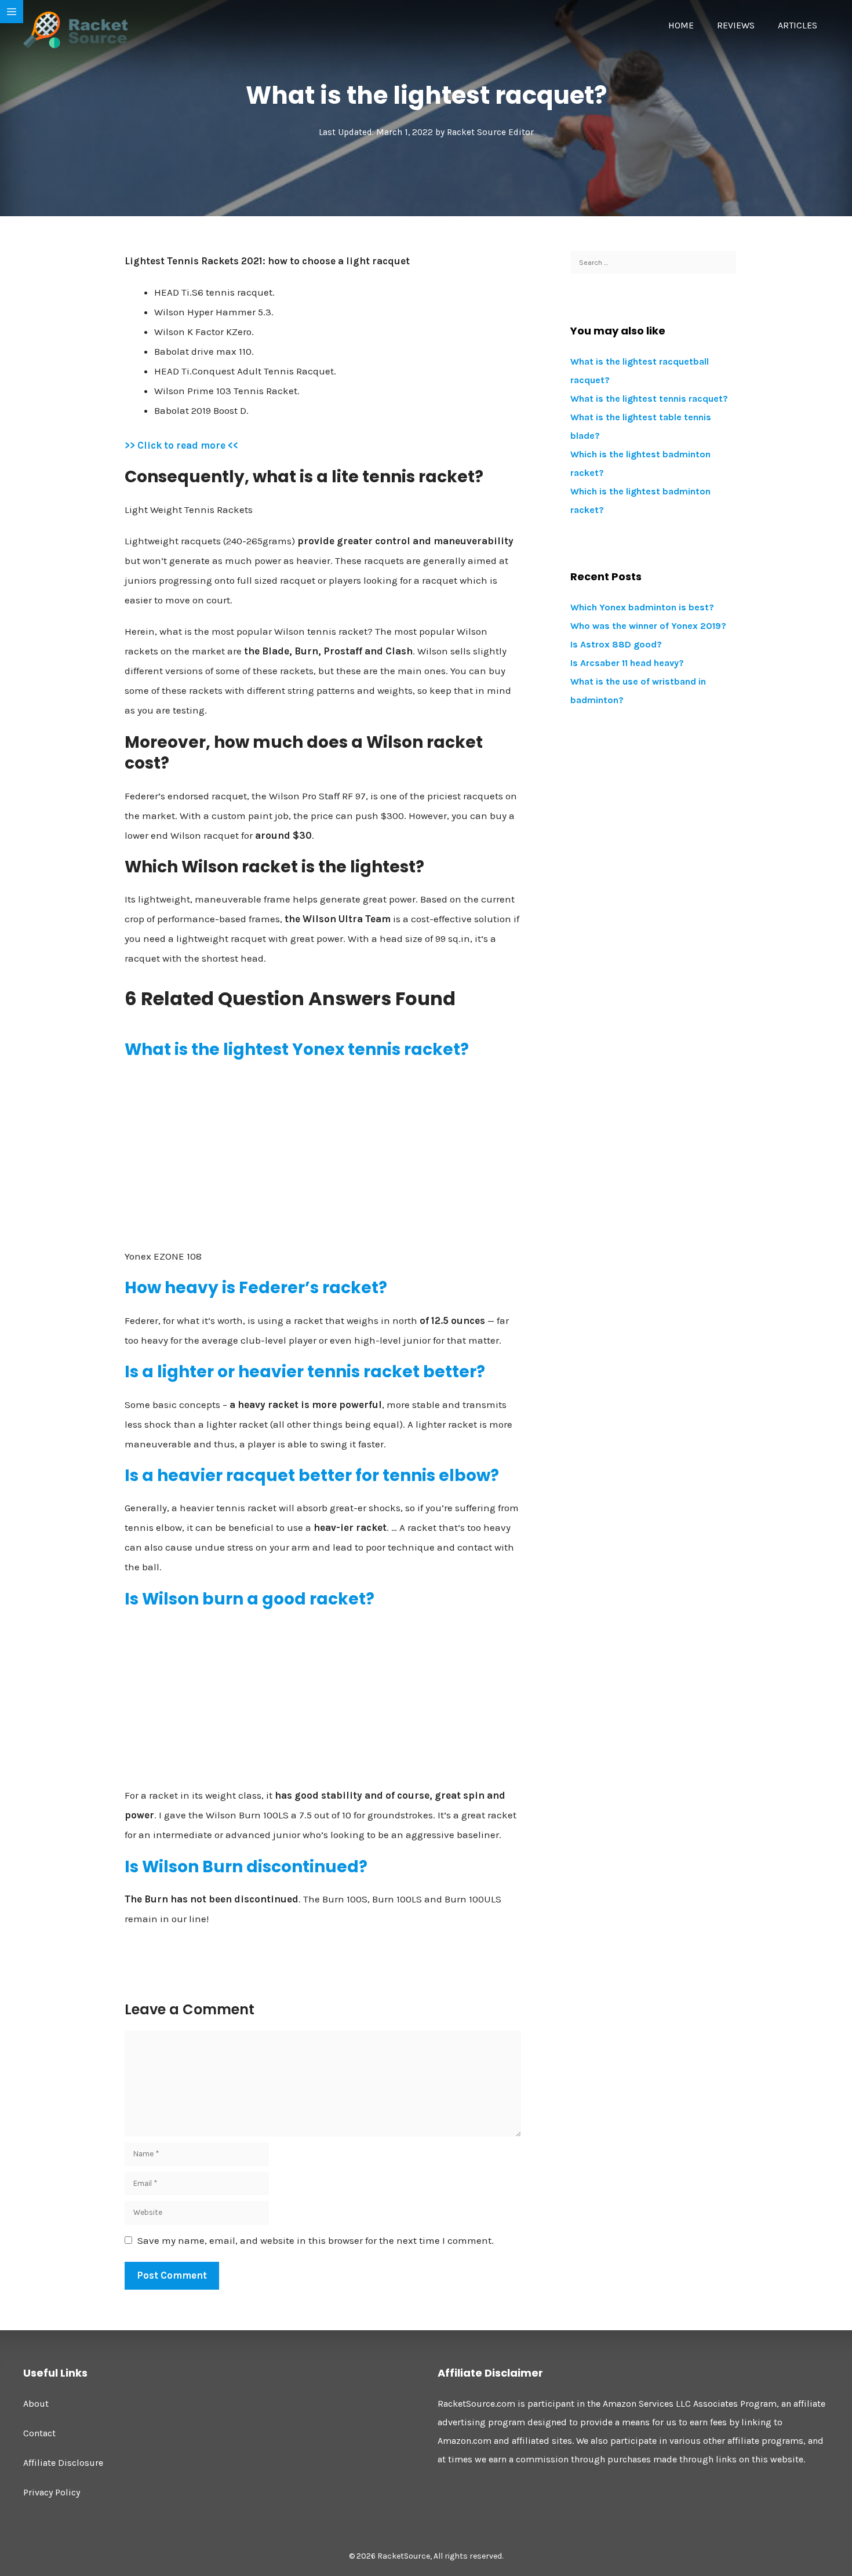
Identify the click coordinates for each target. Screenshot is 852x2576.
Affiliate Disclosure (63, 2463)
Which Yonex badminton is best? (642, 607)
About (36, 2404)
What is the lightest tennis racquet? (649, 399)
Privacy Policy (52, 2492)
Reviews (736, 25)
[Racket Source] (75, 29)
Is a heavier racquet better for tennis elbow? (312, 1476)
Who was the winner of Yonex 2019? (648, 626)
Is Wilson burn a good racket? (250, 1599)
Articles (798, 25)
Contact (39, 2433)
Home (681, 25)
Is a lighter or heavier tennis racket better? (305, 1372)
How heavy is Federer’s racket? (256, 1288)
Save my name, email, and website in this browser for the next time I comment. (316, 2240)
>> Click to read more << (181, 445)
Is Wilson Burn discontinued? (246, 1867)
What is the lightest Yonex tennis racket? (297, 1049)
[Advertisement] (323, 1154)
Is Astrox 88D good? (616, 644)
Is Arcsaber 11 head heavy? (627, 663)
